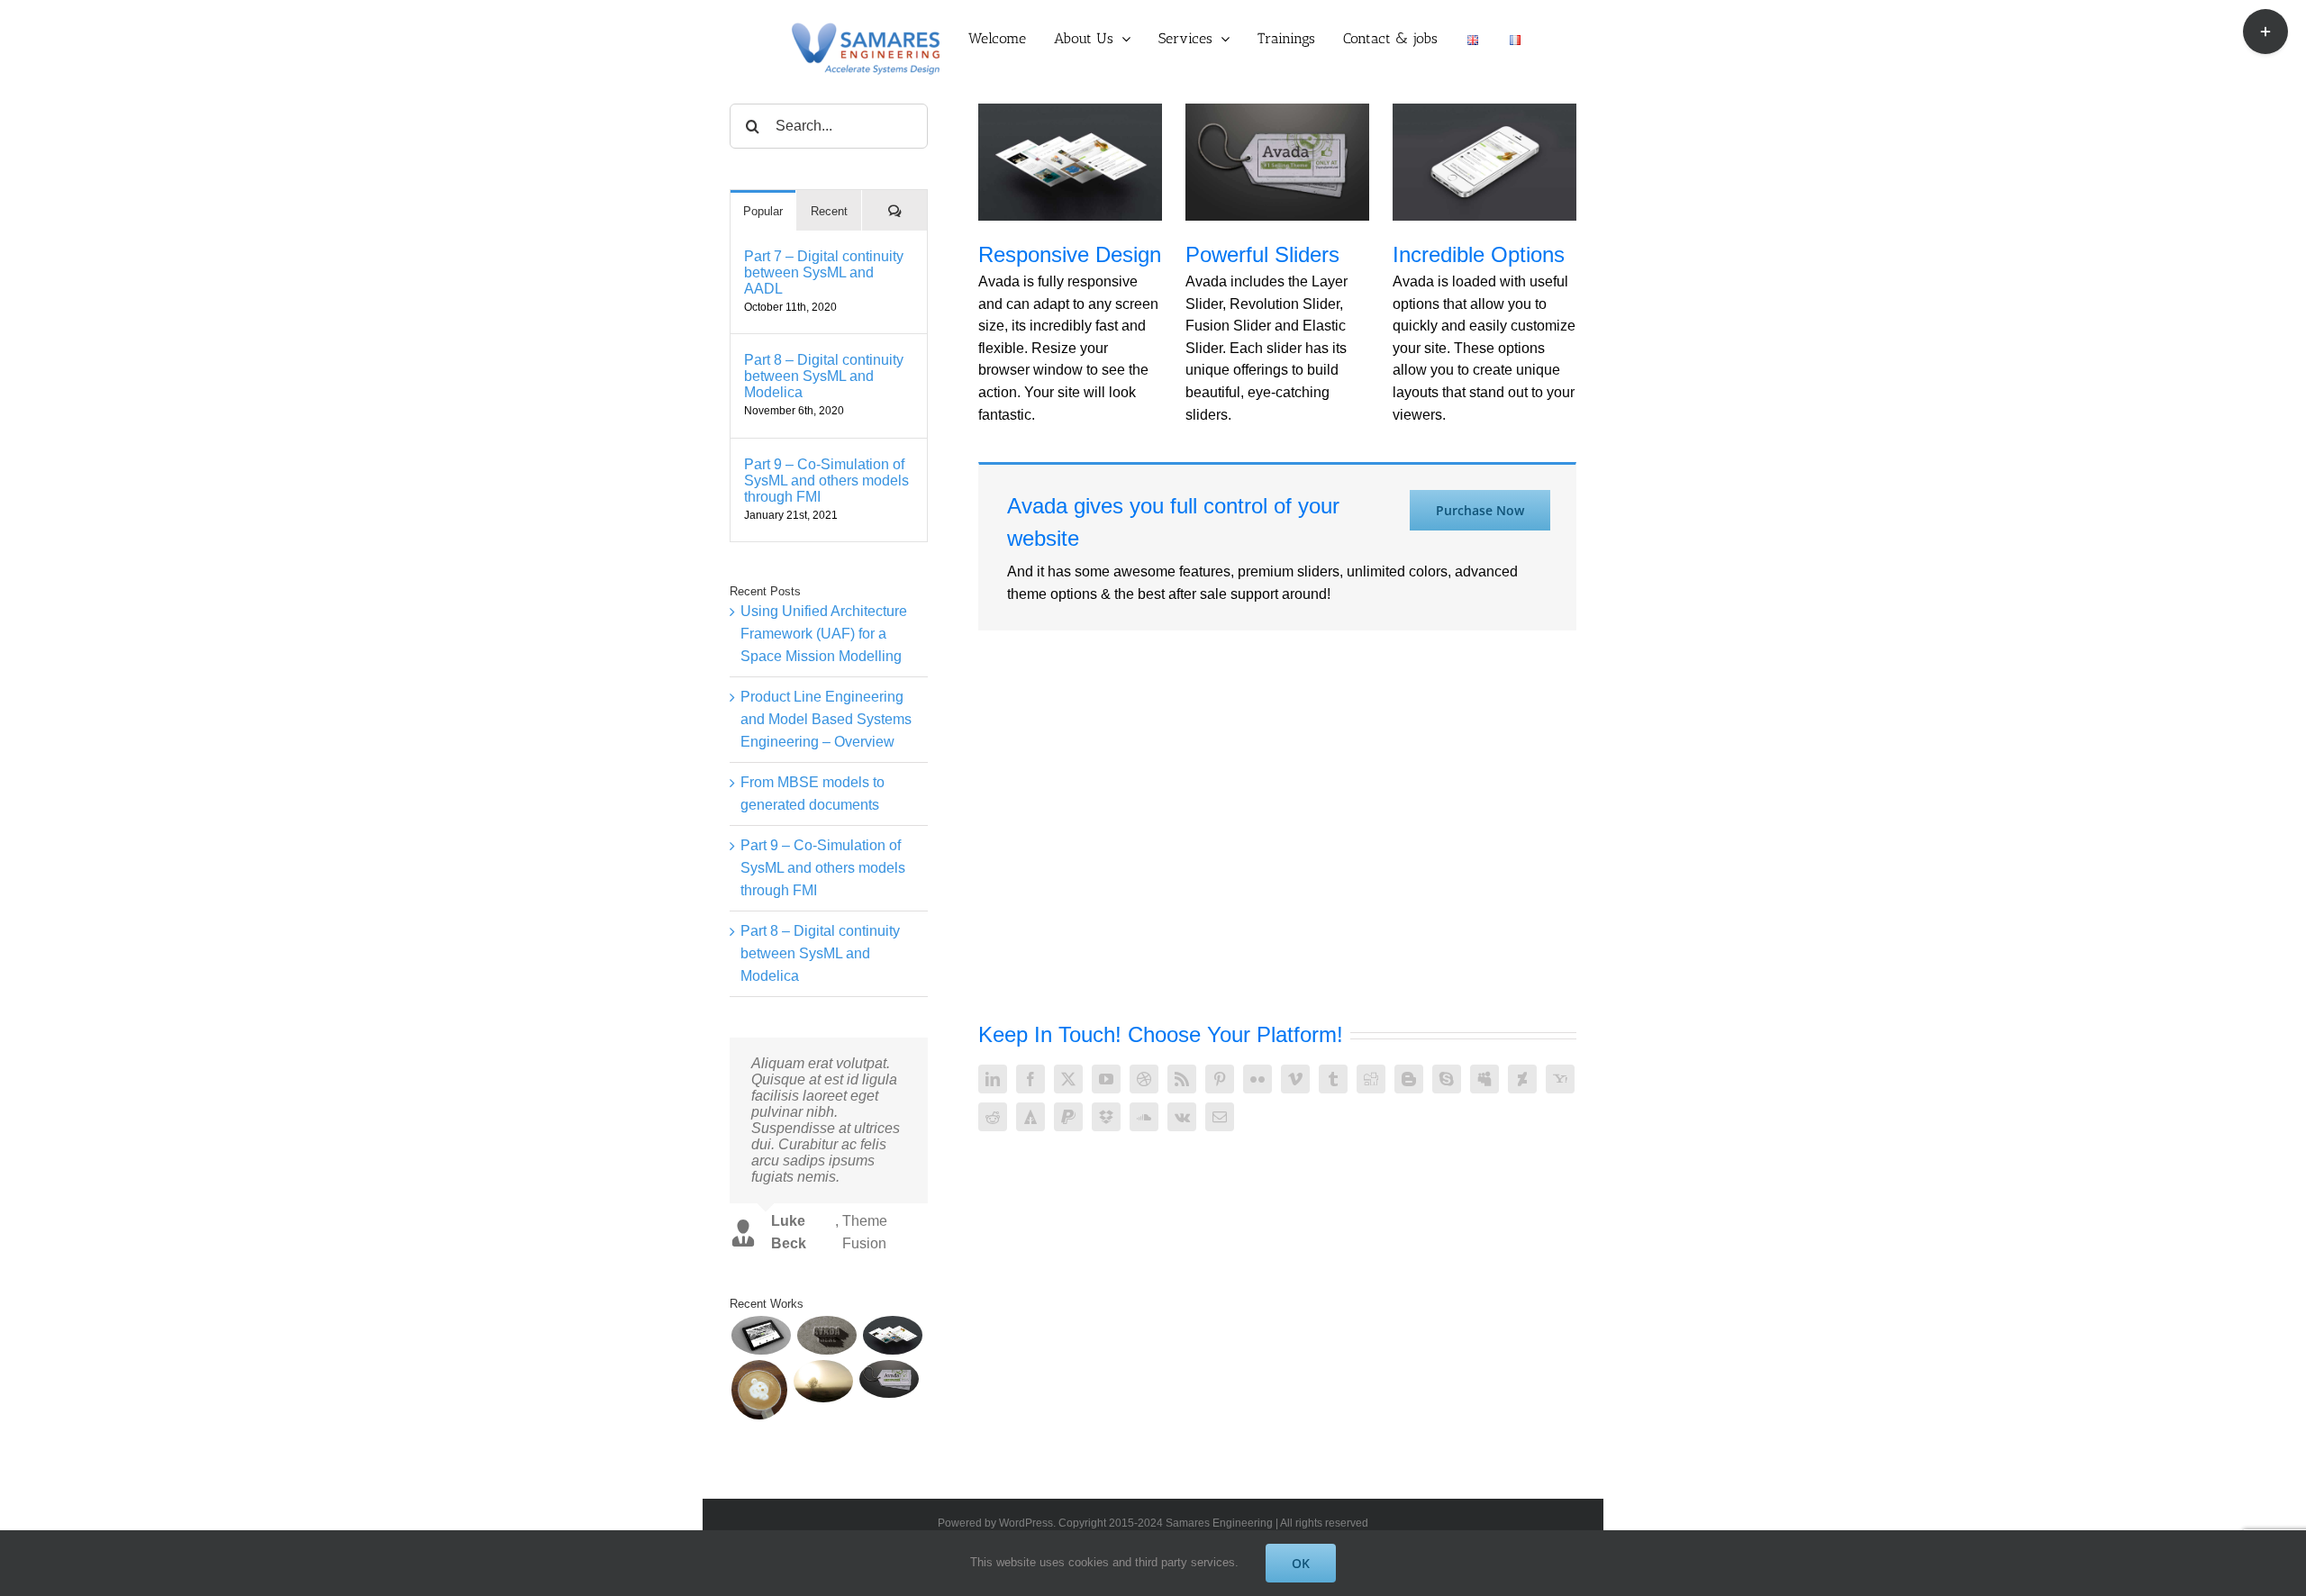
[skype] (1447, 1079)
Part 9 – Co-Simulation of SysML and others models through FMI (826, 481)
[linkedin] (993, 1079)
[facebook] (1030, 1079)
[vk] (1182, 1117)
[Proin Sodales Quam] (892, 1335)
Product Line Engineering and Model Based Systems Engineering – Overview (826, 719)
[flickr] (1257, 1079)
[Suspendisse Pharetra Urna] (889, 1379)
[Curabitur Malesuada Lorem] (823, 1381)
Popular (763, 211)
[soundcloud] (1144, 1117)
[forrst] (1030, 1117)
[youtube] (1106, 1079)
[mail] (1220, 1117)
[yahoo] (1560, 1079)
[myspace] (1484, 1079)
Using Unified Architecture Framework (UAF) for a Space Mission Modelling (824, 633)
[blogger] (1409, 1079)
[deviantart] (1522, 1079)
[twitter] (1068, 1079)
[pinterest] (1220, 1079)
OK (1301, 1563)
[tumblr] (1333, 1079)
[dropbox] (1106, 1117)
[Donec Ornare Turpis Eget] (761, 1335)
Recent (829, 211)
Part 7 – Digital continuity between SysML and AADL (824, 272)
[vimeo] (1295, 1079)
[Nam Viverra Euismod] (759, 1390)
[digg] (1371, 1079)
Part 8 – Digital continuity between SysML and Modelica (824, 376)
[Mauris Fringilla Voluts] (826, 1335)
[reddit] (993, 1117)
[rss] (1182, 1079)
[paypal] (1068, 1117)
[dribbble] (1144, 1079)
